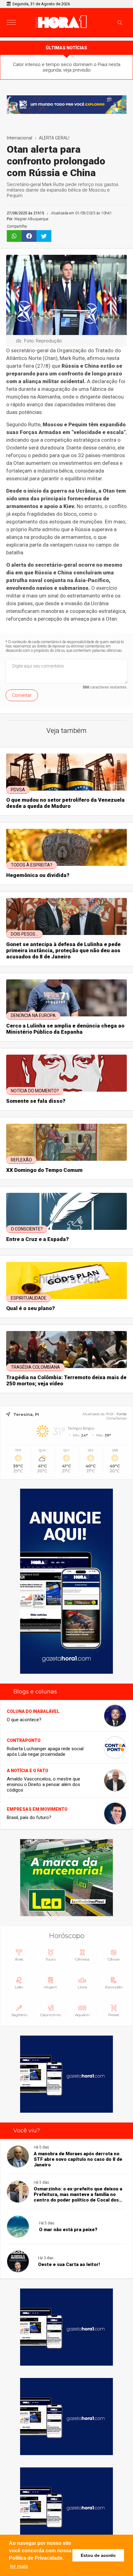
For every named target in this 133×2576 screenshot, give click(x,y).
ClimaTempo (117, 1418)
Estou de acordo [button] (98, 2555)
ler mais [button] (19, 2566)
